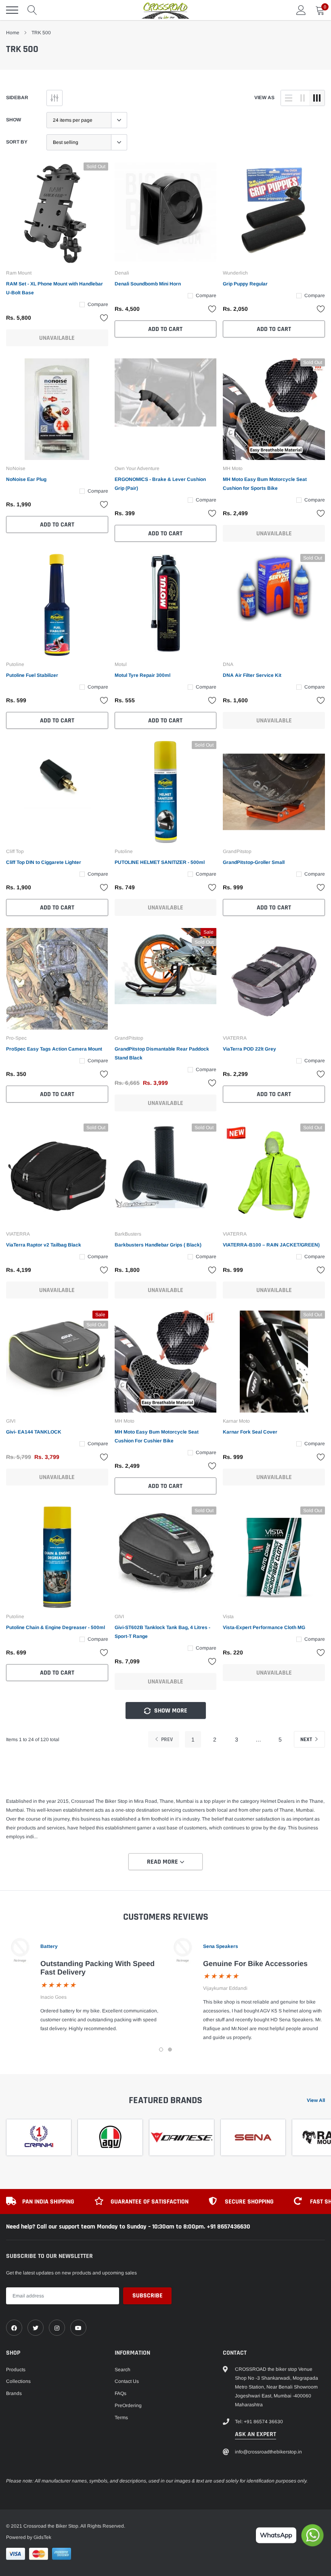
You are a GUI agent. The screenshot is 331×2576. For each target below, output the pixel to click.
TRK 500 (41, 33)
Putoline (15, 664)
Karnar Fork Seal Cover (250, 1432)
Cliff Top (15, 851)
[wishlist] (104, 318)
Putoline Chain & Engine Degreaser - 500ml (56, 1627)
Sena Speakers (221, 1946)
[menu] (12, 10)
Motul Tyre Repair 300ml (142, 675)
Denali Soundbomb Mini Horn (148, 284)
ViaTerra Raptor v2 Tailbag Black (44, 1245)
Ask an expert (256, 2434)
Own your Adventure (137, 468)
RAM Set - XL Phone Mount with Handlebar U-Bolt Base (54, 288)
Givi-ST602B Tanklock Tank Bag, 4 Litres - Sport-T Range (162, 1632)
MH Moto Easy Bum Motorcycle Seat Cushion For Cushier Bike (157, 1436)
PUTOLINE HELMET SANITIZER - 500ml (160, 862)
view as (264, 98)
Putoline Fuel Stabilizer (32, 675)
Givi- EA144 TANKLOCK (34, 1432)
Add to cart (165, 329)
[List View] (289, 98)
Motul (121, 664)
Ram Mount (19, 273)
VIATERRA (235, 1038)
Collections (18, 2381)
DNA (228, 664)
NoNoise (16, 468)
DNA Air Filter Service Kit (252, 675)
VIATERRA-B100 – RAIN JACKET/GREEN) (271, 1245)
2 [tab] (170, 2050)
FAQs (120, 2393)
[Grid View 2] (303, 98)
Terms (121, 2418)
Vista (228, 1617)
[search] (32, 10)
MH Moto (233, 468)
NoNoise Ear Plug (26, 479)
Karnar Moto (236, 1421)
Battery (49, 1946)
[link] (57, 213)
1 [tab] (161, 2050)
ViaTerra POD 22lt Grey (249, 1049)
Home (13, 33)
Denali (122, 273)
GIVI (11, 1421)
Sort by (17, 142)
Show (14, 120)
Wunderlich (235, 273)
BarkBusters (128, 1234)
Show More (170, 1711)
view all (316, 2100)
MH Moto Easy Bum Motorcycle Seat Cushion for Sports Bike (265, 484)
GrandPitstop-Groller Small (254, 862)
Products (16, 2370)
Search (123, 2370)
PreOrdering (128, 2405)
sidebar (17, 98)
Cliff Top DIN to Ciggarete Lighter (44, 862)
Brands (14, 2393)
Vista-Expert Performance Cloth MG (264, 1627)
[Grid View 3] (317, 98)
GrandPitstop (237, 851)
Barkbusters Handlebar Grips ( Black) (158, 1245)
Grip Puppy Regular (245, 284)
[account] (301, 10)
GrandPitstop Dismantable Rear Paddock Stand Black (162, 1053)
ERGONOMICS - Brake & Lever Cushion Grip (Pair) (160, 484)
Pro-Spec (16, 1038)
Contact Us (127, 2381)
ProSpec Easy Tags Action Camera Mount (54, 1049)
